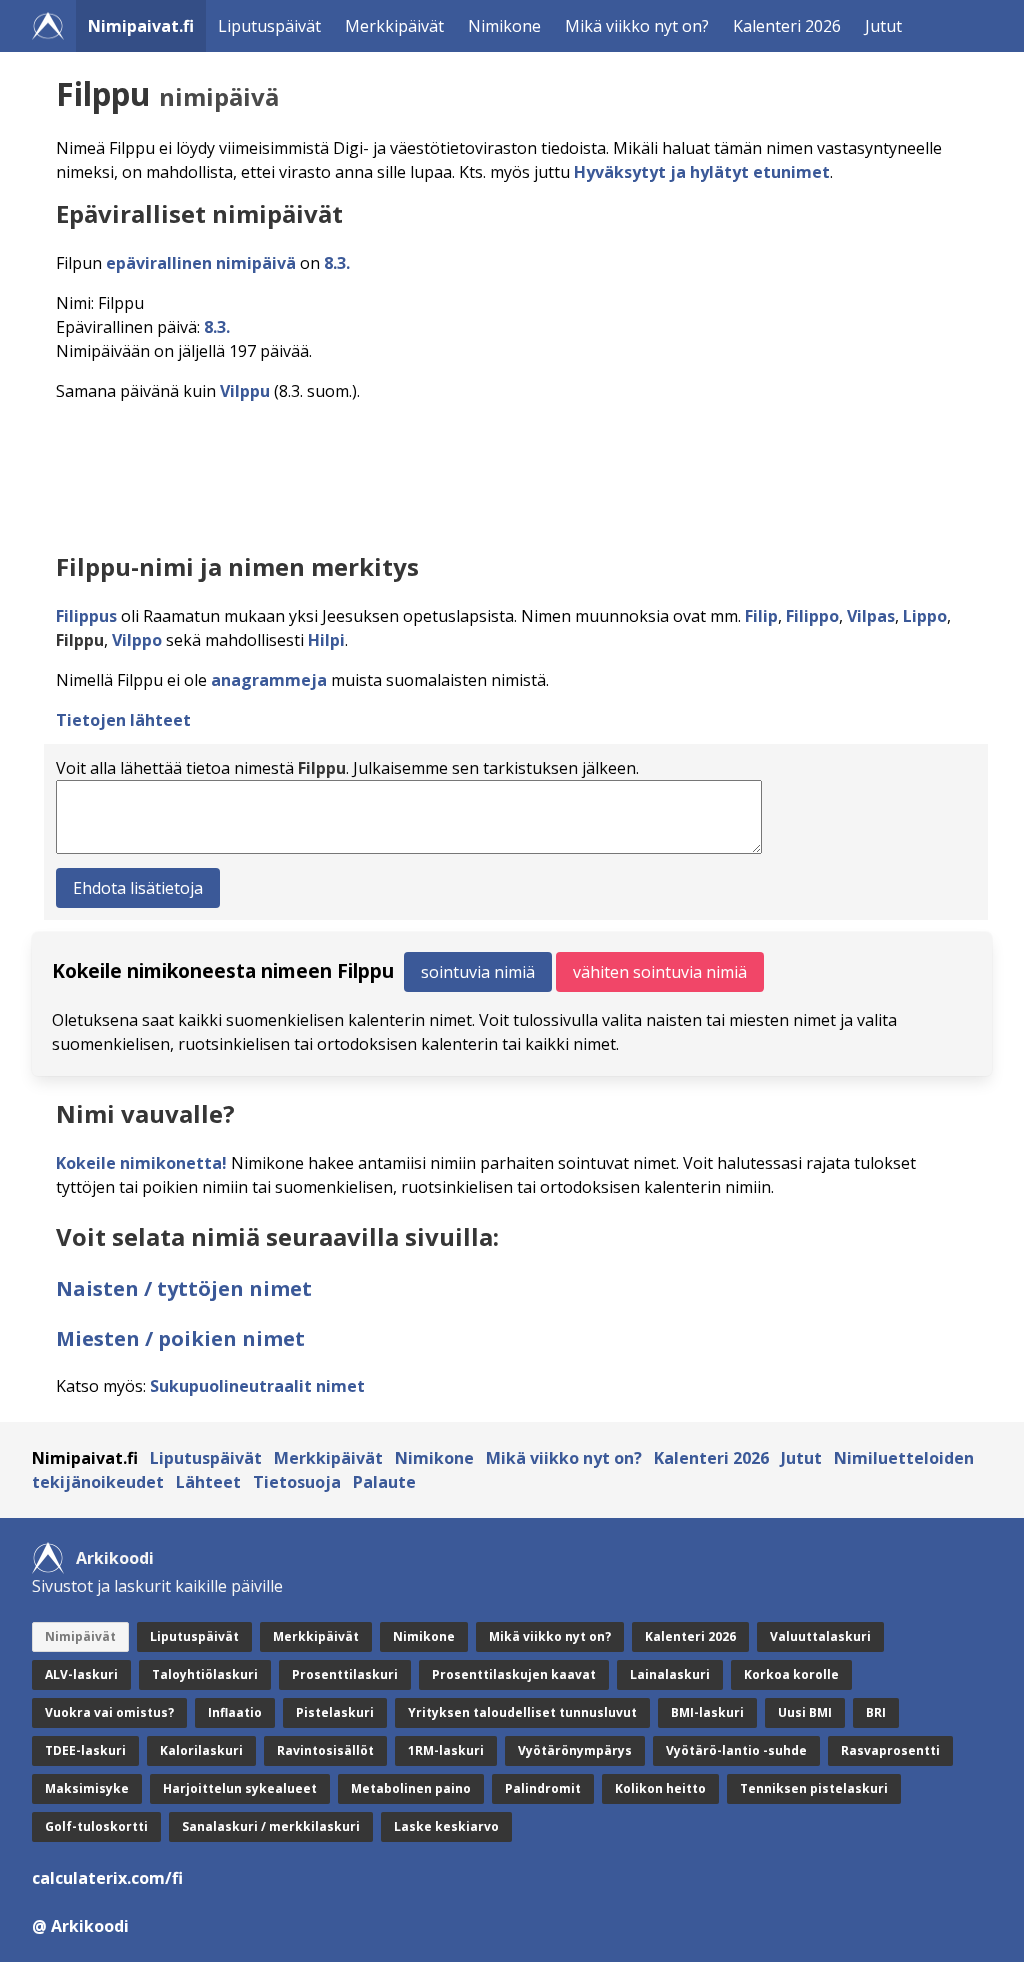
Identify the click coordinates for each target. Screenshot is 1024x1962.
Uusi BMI (805, 1712)
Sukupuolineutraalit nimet (257, 1386)
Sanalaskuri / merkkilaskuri (271, 1826)
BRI (876, 1712)
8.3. (337, 263)
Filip (761, 616)
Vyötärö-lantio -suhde (736, 1750)
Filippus (86, 616)
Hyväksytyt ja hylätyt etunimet (702, 172)
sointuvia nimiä (478, 972)
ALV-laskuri (81, 1674)
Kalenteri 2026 (787, 26)
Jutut (883, 26)
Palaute (384, 1482)
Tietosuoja (297, 1482)
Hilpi (326, 640)
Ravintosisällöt (325, 1750)
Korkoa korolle (791, 1674)
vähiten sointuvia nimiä (660, 972)
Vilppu (245, 391)
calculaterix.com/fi (107, 1878)
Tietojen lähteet (123, 720)
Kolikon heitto (660, 1788)
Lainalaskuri (670, 1674)
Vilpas (871, 616)
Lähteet (208, 1482)
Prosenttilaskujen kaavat (514, 1674)
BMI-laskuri (707, 1712)
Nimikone (504, 26)
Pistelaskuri (335, 1712)
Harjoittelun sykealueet (240, 1788)
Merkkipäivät (394, 26)
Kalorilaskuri (201, 1750)
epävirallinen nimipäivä (201, 263)
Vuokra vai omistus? (109, 1712)
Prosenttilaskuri (345, 1674)
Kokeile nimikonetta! (141, 1163)
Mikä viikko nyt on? (637, 26)
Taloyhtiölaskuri (205, 1674)
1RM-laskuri (446, 1750)
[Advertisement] (516, 472)
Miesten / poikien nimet (180, 1338)
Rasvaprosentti (890, 1750)
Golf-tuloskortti (96, 1826)
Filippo (812, 616)
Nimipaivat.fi (141, 26)
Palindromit (543, 1788)
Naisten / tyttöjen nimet (184, 1288)
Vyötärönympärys (575, 1750)
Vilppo (137, 640)
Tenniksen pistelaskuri (814, 1788)
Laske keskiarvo (446, 1826)
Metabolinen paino (411, 1788)
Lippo (925, 616)
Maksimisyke (87, 1788)
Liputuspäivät (269, 26)
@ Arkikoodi (80, 1926)
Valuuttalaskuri (820, 1636)
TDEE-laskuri (85, 1750)
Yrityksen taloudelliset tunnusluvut (522, 1712)
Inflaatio (235, 1712)
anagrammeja (269, 680)
